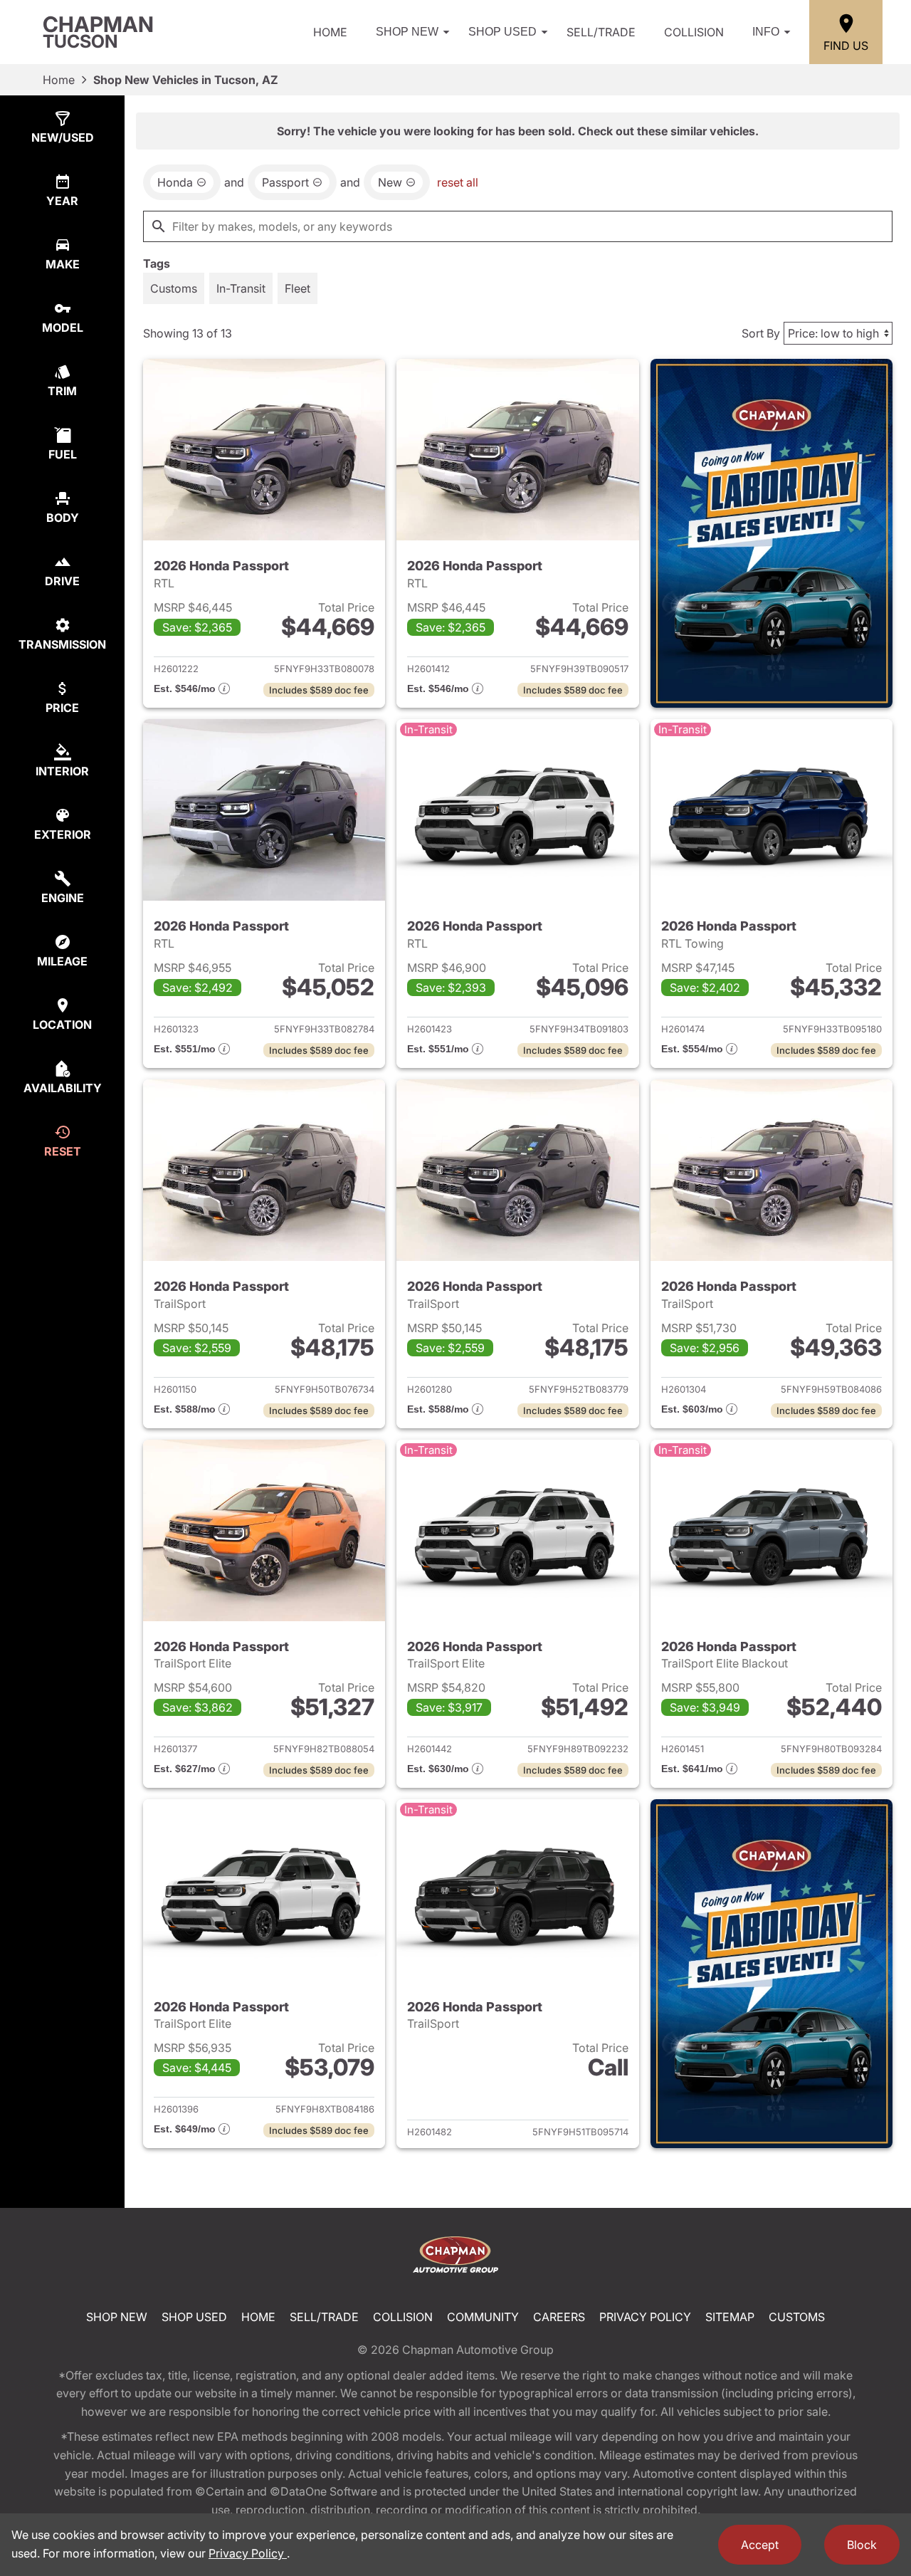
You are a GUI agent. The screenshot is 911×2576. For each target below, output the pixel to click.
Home (330, 32)
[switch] (174, 288)
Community (483, 2317)
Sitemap (730, 2317)
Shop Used (502, 32)
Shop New (407, 32)
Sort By (761, 333)
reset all (458, 182)
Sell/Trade (601, 32)
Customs (797, 2317)
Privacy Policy (645, 2317)
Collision (694, 32)
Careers (559, 2317)
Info (766, 32)
